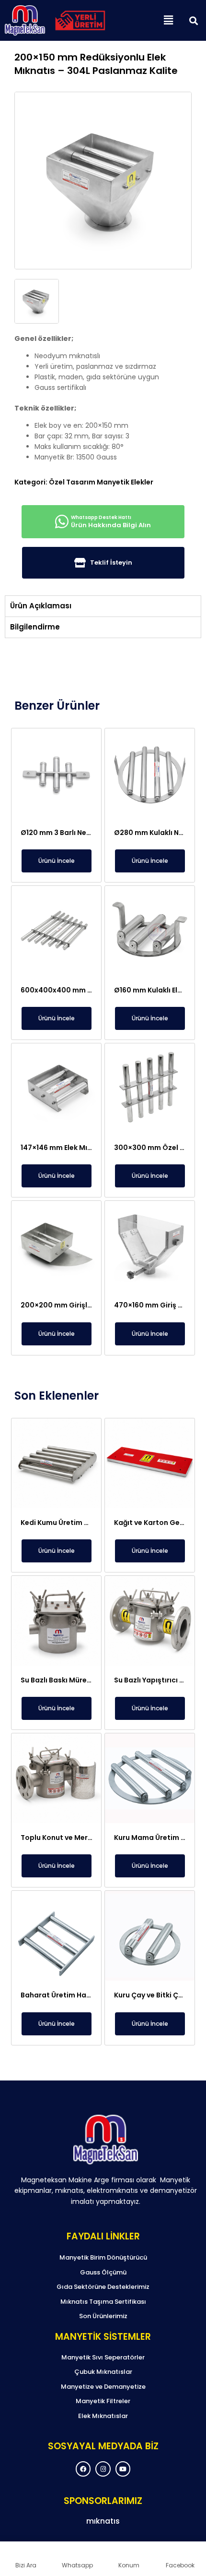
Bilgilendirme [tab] (35, 627)
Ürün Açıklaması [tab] (41, 606)
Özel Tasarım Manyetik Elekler (101, 482)
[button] (168, 21)
